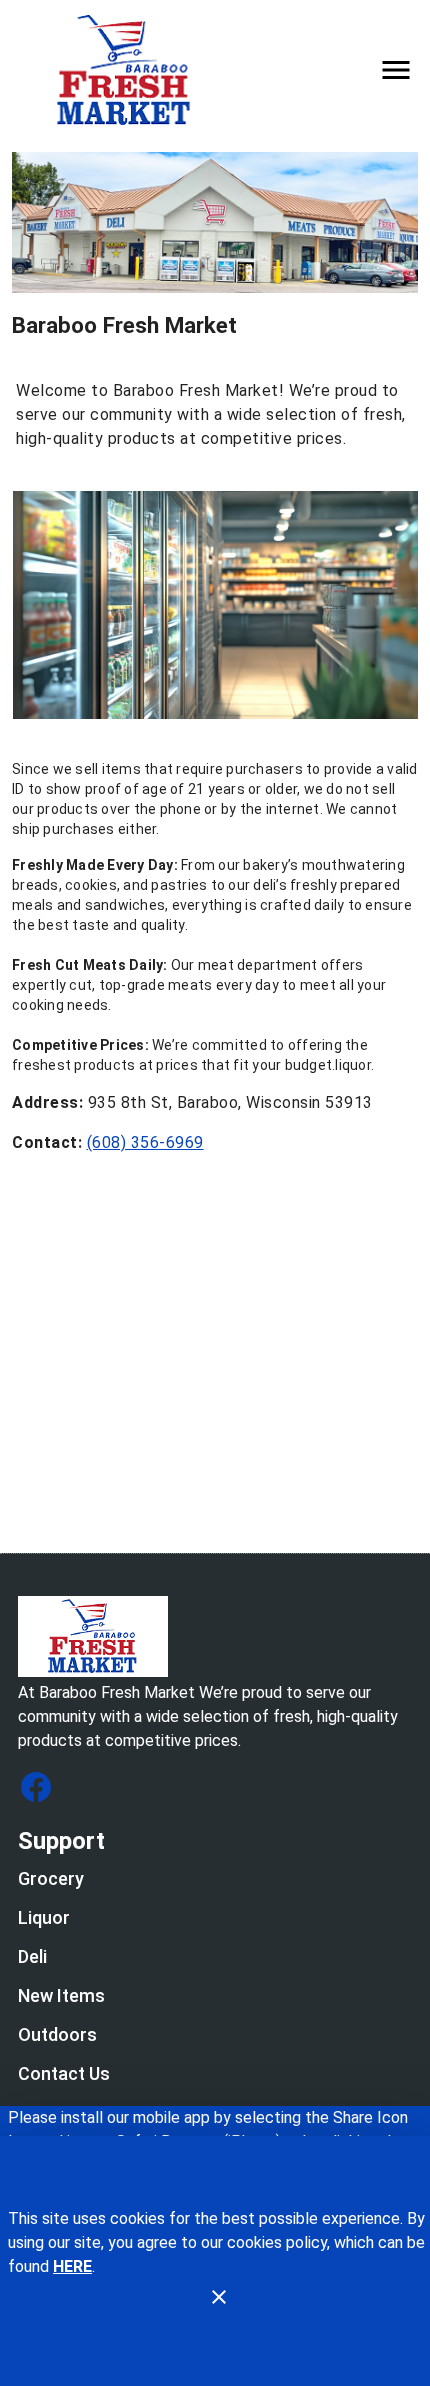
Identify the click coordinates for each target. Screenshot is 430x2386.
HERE (72, 2266)
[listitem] (51, 1881)
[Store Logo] (215, 1636)
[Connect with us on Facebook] (36, 1787)
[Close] (219, 2297)
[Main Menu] (396, 70)
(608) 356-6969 (145, 1142)
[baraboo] (130, 69)
